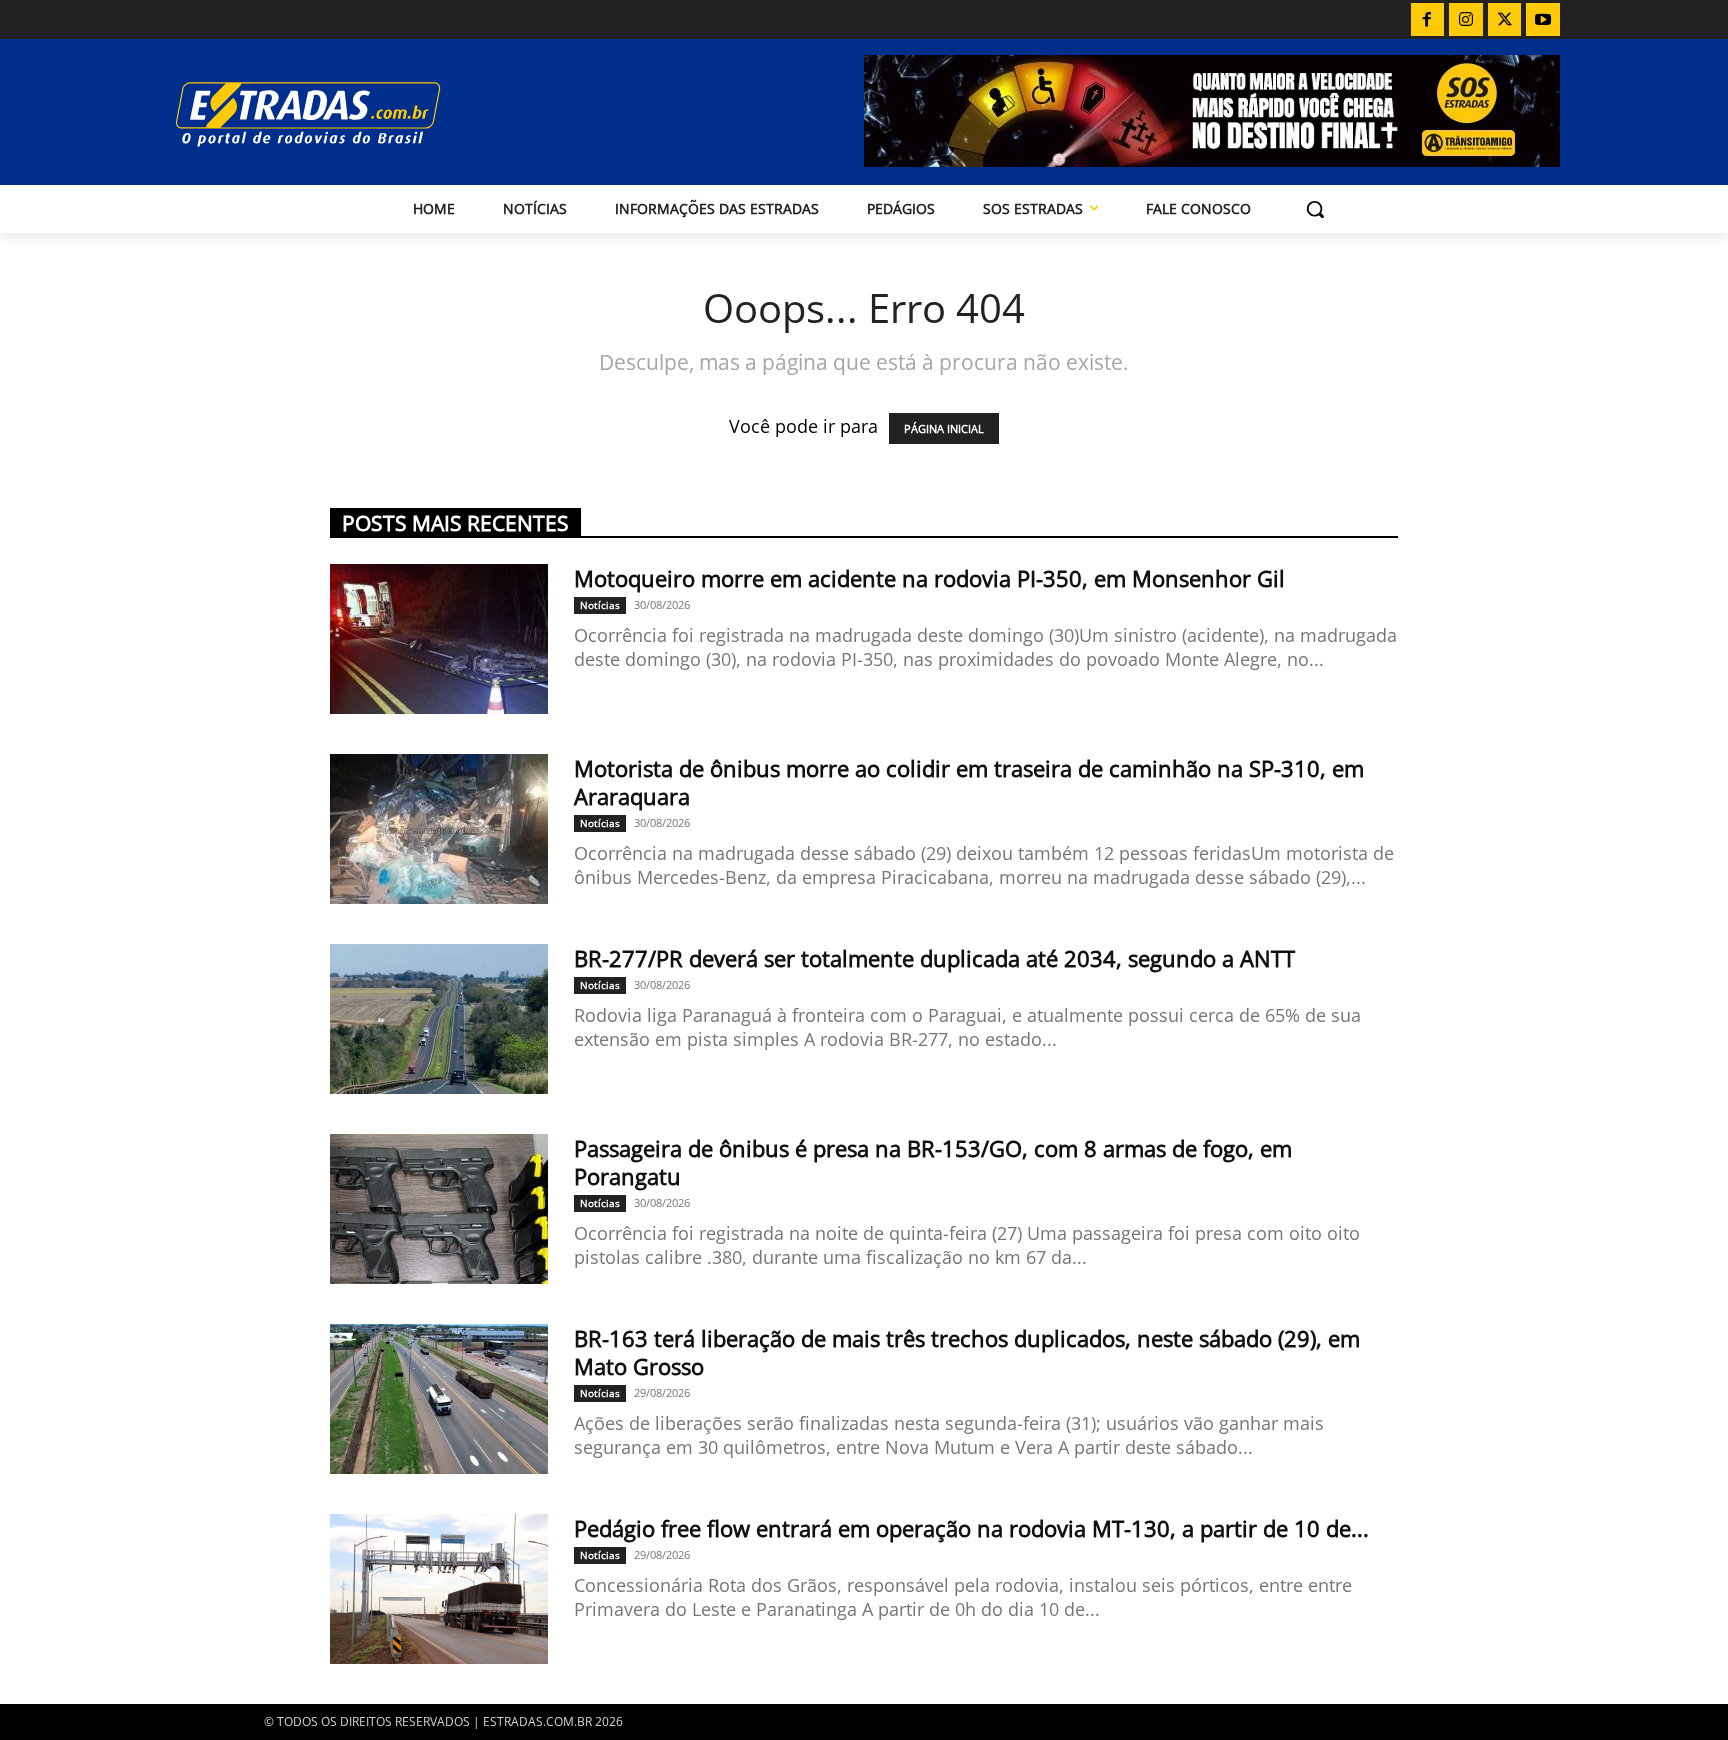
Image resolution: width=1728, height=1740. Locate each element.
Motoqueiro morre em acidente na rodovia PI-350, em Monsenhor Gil (929, 578)
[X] (1505, 20)
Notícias (600, 605)
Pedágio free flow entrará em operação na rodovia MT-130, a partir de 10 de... (971, 1528)
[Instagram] (1466, 20)
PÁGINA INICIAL (944, 428)
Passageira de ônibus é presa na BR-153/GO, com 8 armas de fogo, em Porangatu (933, 1162)
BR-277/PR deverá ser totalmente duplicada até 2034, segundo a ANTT (934, 958)
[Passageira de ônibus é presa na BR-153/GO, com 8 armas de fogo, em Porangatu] (439, 1209)
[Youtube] (1543, 20)
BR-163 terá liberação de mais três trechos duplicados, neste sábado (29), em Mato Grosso (967, 1352)
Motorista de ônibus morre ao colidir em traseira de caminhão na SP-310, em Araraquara (969, 782)
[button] (1315, 209)
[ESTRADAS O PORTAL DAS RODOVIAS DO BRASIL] (377, 113)
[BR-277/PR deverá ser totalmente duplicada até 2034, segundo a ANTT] (439, 1019)
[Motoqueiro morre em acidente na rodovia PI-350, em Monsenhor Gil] (439, 639)
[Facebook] (1428, 20)
